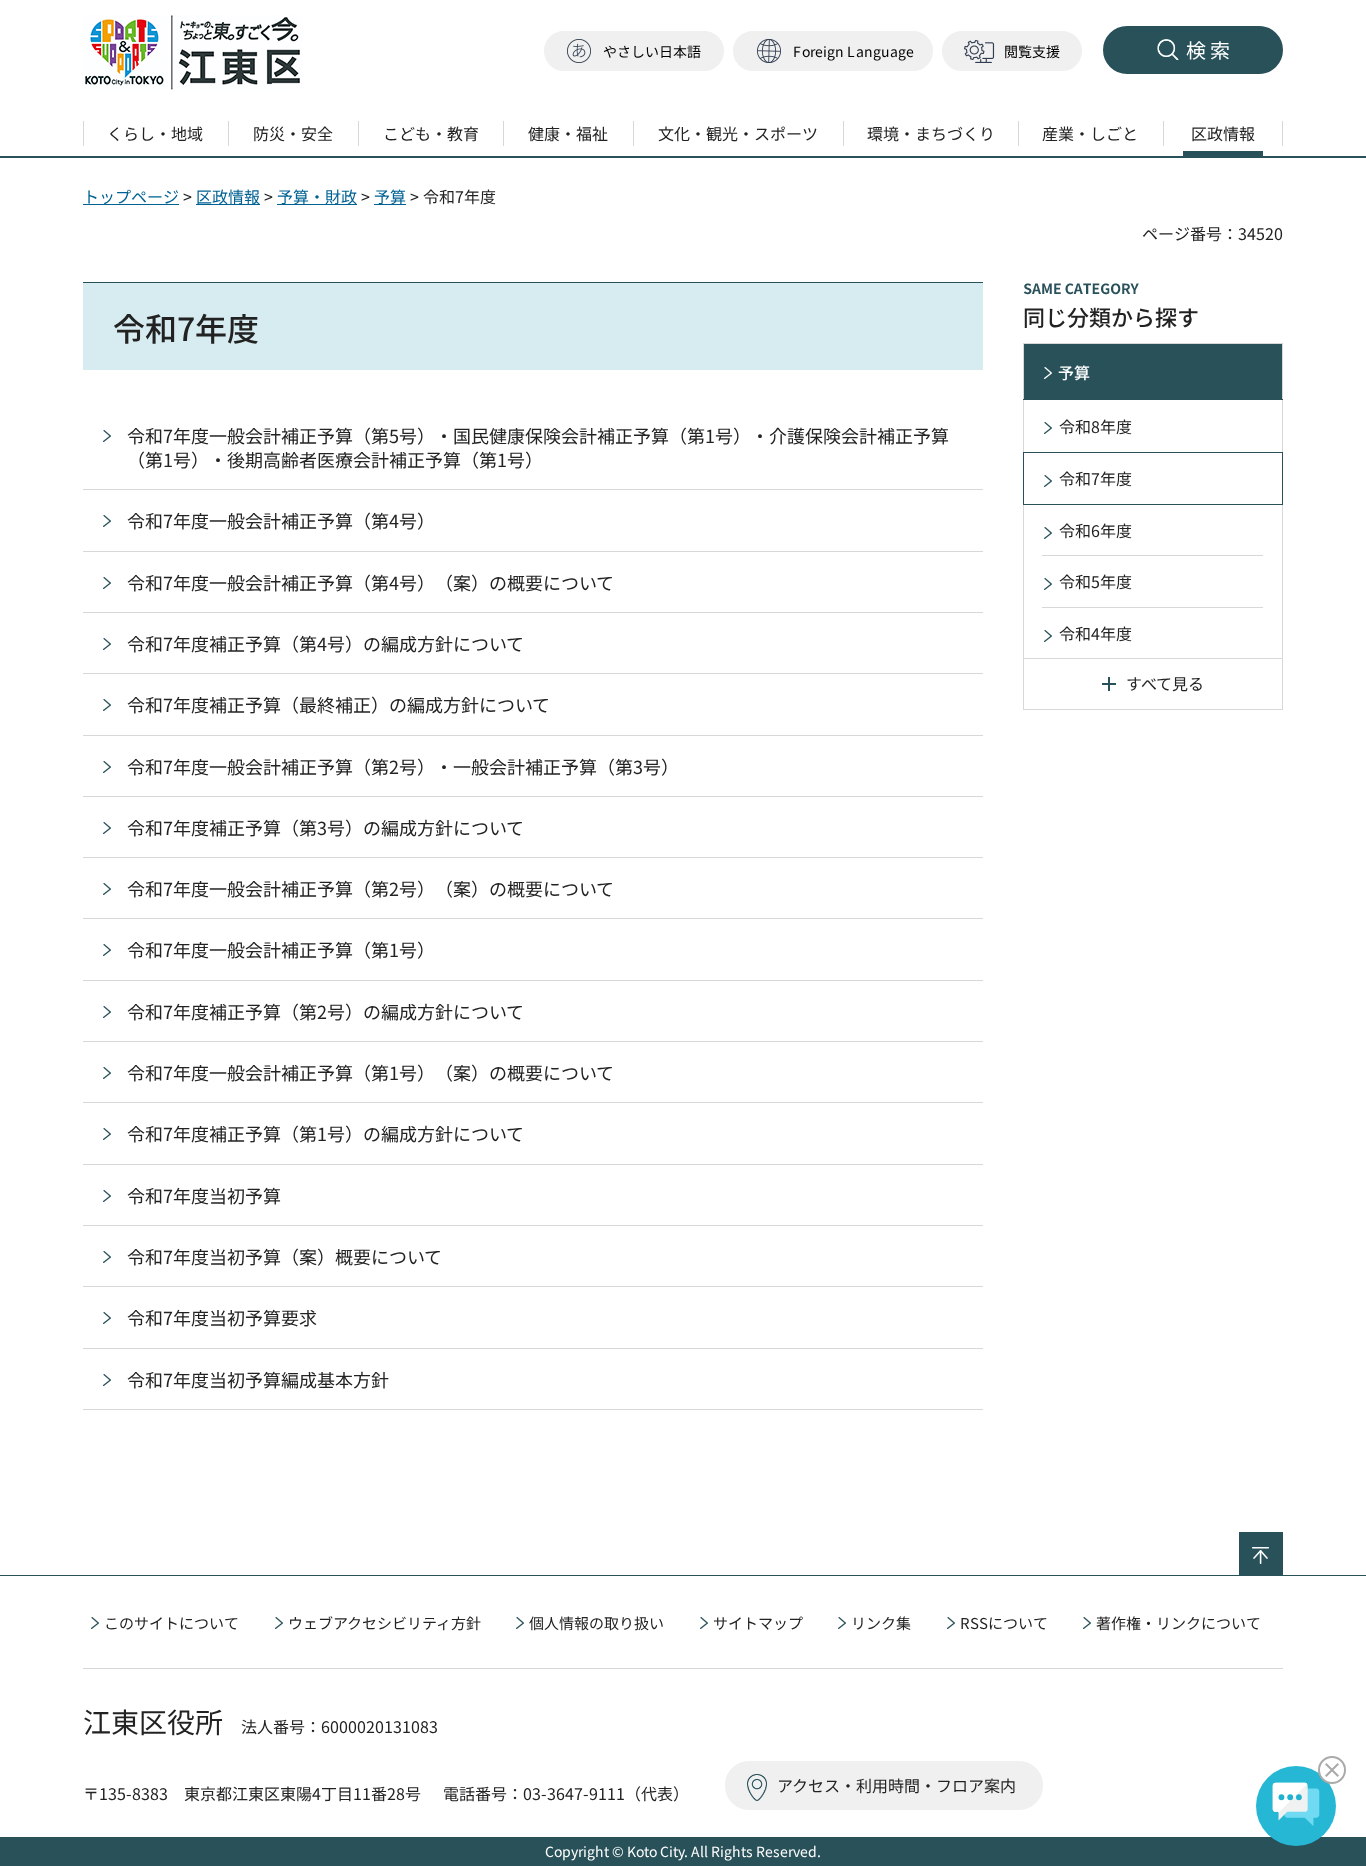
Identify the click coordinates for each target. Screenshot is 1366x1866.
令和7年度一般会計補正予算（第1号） (281, 949)
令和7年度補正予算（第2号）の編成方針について (325, 1011)
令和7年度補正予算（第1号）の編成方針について (325, 1133)
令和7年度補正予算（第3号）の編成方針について (325, 827)
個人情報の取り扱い (596, 1622)
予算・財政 (317, 196)
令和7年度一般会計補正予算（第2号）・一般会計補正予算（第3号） (403, 766)
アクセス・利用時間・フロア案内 (896, 1785)
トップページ (131, 196)
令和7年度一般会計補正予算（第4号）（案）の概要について (370, 582)
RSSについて (1004, 1622)
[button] (833, 51)
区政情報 (228, 196)
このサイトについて (171, 1622)
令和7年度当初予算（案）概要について (284, 1256)
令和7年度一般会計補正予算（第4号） (281, 520)
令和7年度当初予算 (204, 1195)
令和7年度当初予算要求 (222, 1317)
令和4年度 (1095, 633)
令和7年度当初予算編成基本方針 (258, 1379)
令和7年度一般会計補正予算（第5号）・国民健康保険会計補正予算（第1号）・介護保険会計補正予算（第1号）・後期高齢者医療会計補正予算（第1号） (538, 447)
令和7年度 (1095, 478)
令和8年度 (1095, 426)
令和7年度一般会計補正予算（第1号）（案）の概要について (370, 1072)
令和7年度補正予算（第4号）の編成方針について (325, 643)
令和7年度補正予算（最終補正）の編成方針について (338, 704)
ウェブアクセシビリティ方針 (384, 1622)
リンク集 (881, 1622)
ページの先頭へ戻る (1282, 1545)
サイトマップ (758, 1622)
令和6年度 (1095, 530)
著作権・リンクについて (1178, 1622)
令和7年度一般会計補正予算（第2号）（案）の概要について (370, 888)
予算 (390, 196)
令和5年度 (1095, 581)
